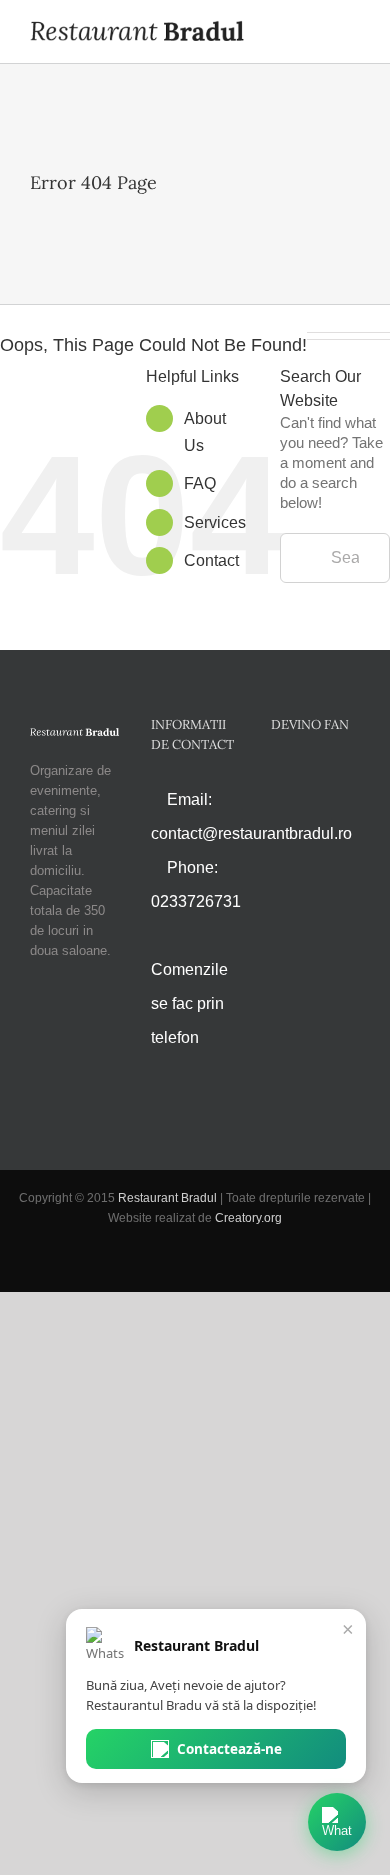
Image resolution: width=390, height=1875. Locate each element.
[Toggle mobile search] (316, 32)
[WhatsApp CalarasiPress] (337, 1822)
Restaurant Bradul (167, 1198)
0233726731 (196, 901)
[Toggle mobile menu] (352, 32)
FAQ (200, 483)
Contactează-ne (229, 1749)
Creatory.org (248, 1218)
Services (215, 522)
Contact (211, 560)
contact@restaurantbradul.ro (251, 833)
